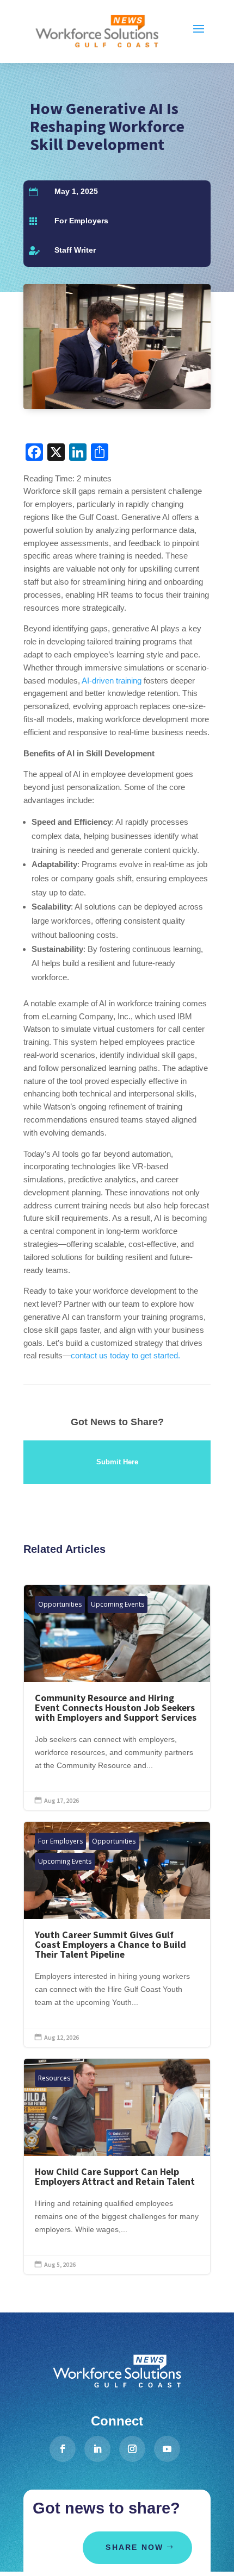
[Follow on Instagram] (132, 2449)
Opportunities (60, 1604)
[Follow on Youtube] (167, 2449)
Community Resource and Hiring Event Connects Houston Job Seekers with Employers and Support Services (117, 1697)
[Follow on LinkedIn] (97, 2449)
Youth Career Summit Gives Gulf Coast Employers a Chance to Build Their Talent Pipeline (117, 1934)
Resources (54, 2078)
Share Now (134, 2547)
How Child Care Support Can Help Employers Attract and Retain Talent (117, 2166)
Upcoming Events (118, 1604)
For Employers (81, 221)
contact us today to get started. (125, 1355)
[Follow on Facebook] (63, 2449)
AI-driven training (112, 681)
